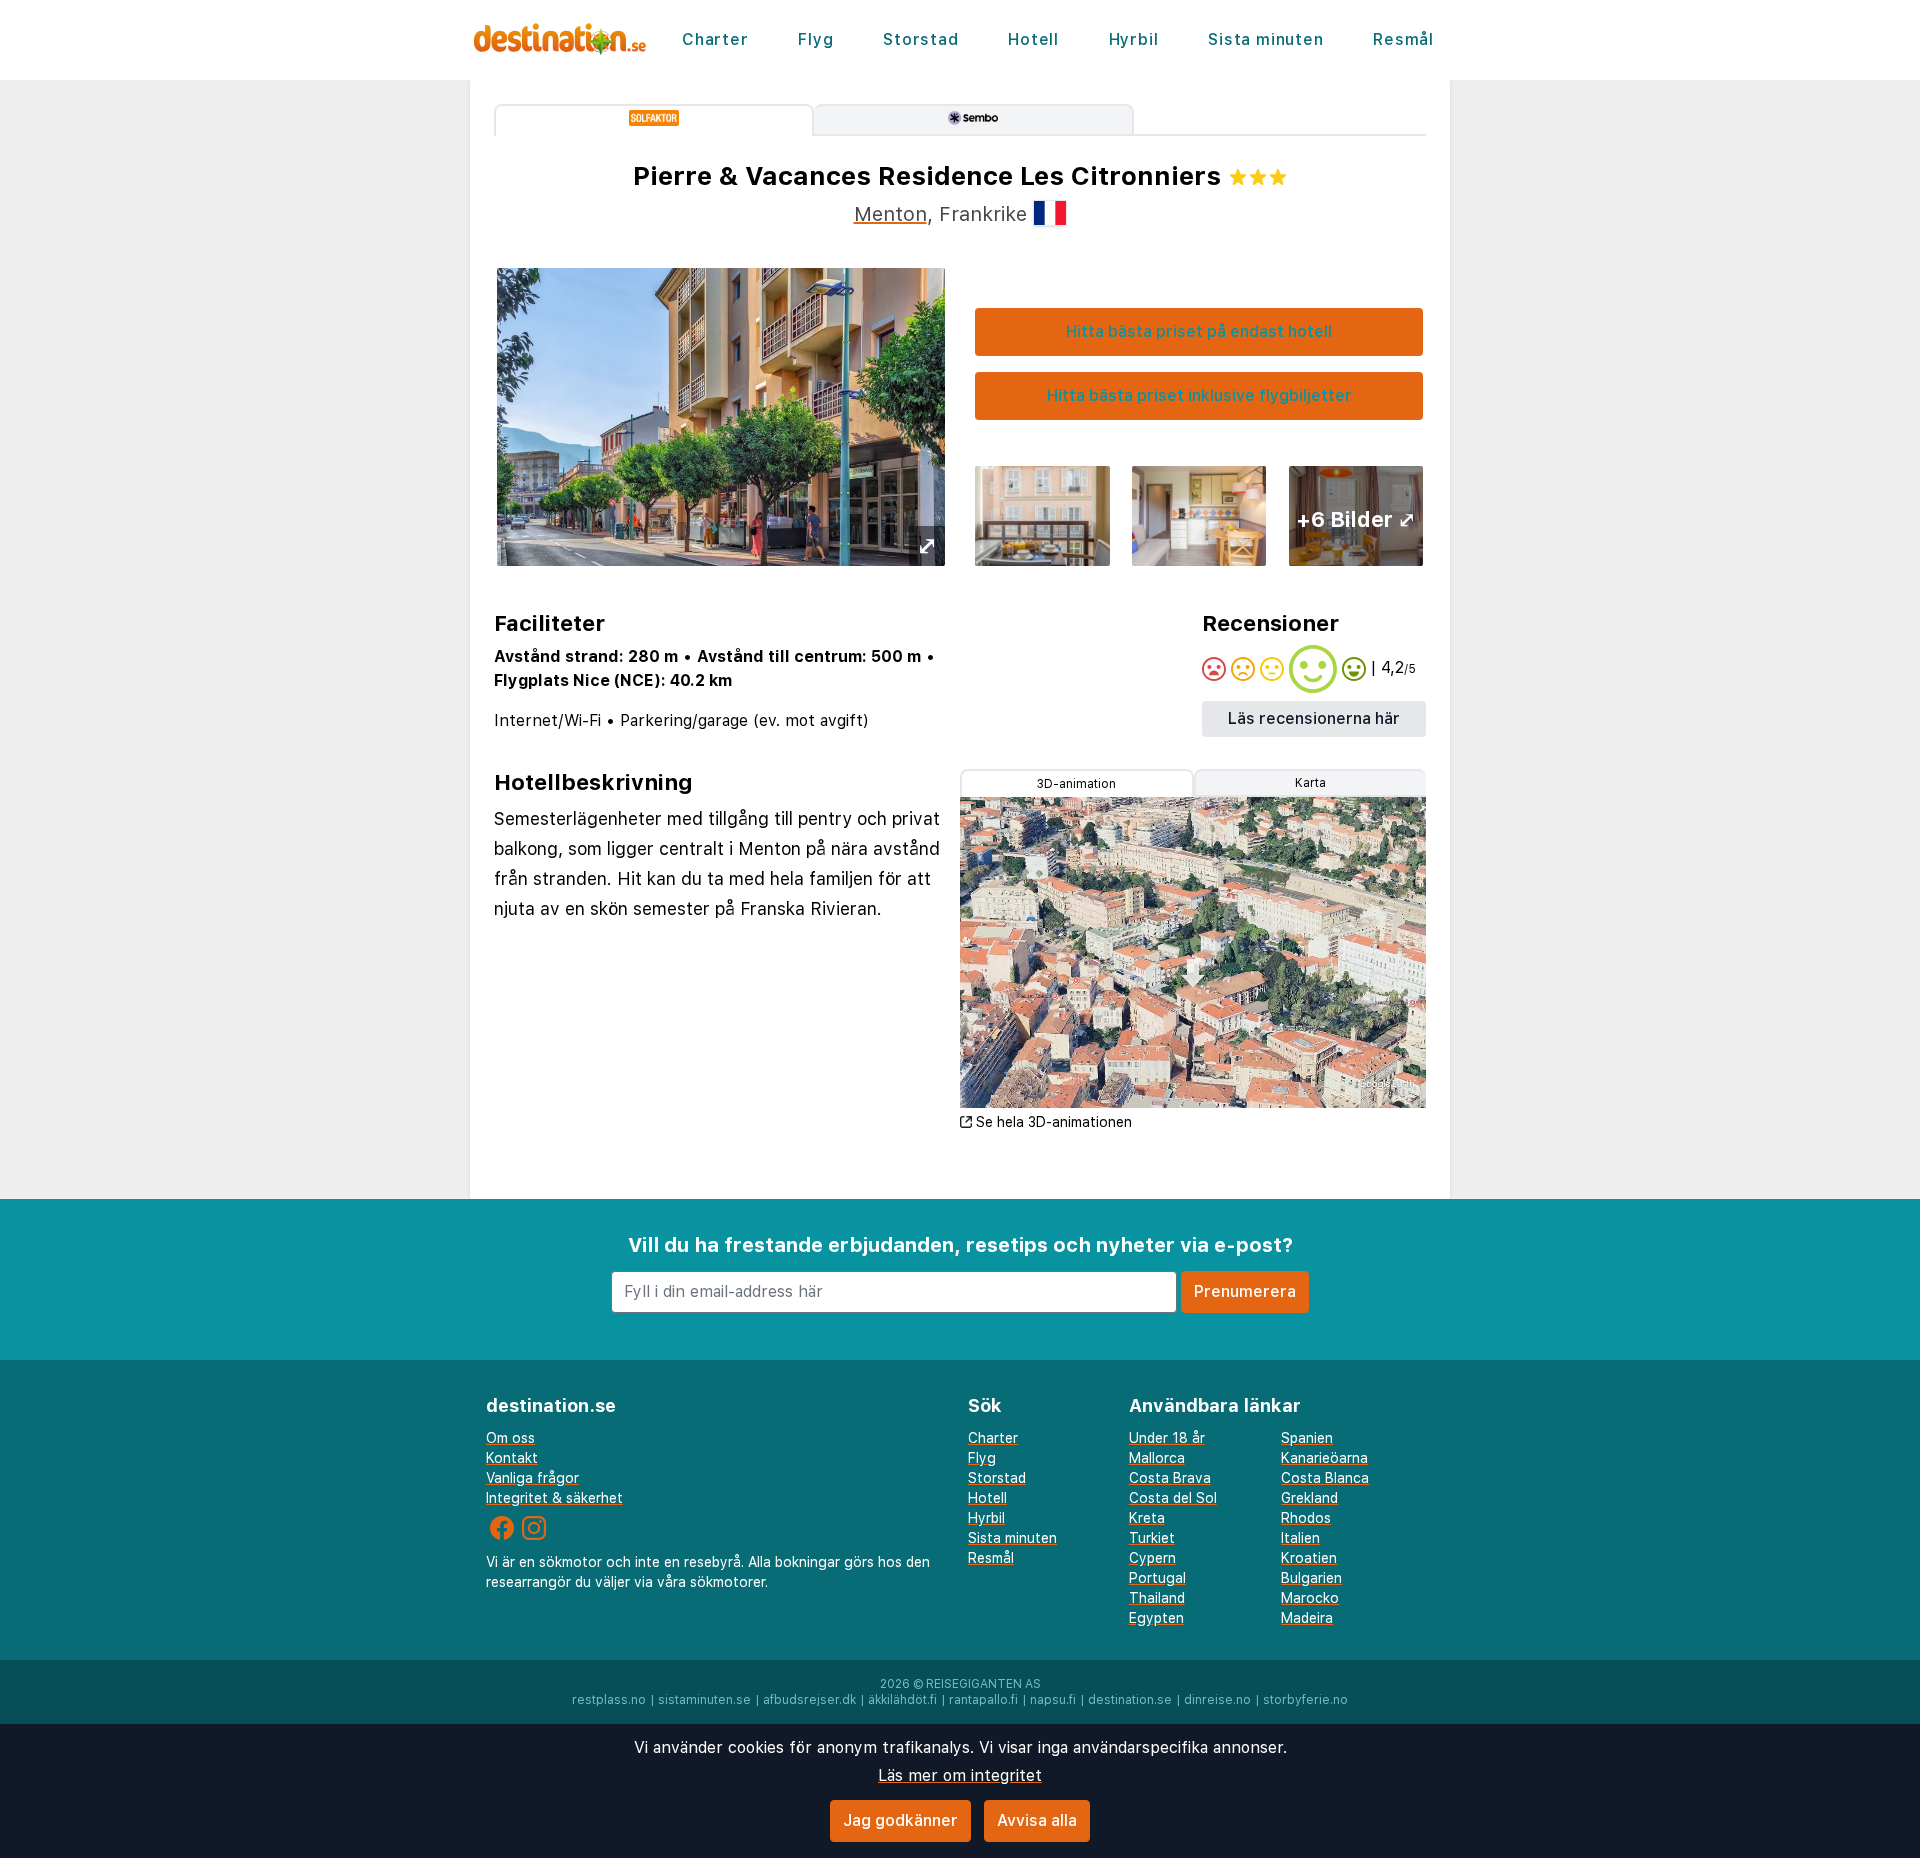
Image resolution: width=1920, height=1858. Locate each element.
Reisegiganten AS (983, 1684)
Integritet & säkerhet (554, 1498)
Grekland (1309, 1498)
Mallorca (1157, 1458)
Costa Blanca (1325, 1478)
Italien (1300, 1538)
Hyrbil (1134, 39)
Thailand (1157, 1598)
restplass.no (609, 1700)
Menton (890, 214)
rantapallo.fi (983, 1700)
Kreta (1147, 1518)
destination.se (1130, 1700)
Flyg (815, 39)
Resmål (1403, 39)
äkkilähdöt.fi (902, 1700)
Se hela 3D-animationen (1054, 1122)
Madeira (1307, 1618)
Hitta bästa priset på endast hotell (1199, 331)
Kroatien (1309, 1558)
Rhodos (1306, 1518)
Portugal (1157, 1578)
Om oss (510, 1438)
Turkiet (1152, 1538)
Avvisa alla (1037, 1820)
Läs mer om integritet (960, 1775)
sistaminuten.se (704, 1700)
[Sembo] (974, 120)
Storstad (920, 39)
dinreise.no (1217, 1700)
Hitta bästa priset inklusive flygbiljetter (1199, 395)
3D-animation (1076, 784)
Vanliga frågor (532, 1478)
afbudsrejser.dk (809, 1700)
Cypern (1152, 1558)
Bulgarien (1311, 1578)
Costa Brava (1170, 1478)
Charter (715, 39)
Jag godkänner (900, 1820)
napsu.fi (1053, 1700)
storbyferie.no (1305, 1700)
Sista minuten (1265, 39)
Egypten (1156, 1618)
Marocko (1310, 1598)
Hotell (1033, 39)
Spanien (1307, 1438)
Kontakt (512, 1458)
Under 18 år (1167, 1438)
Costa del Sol (1173, 1498)
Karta (1310, 783)
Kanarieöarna (1324, 1458)
